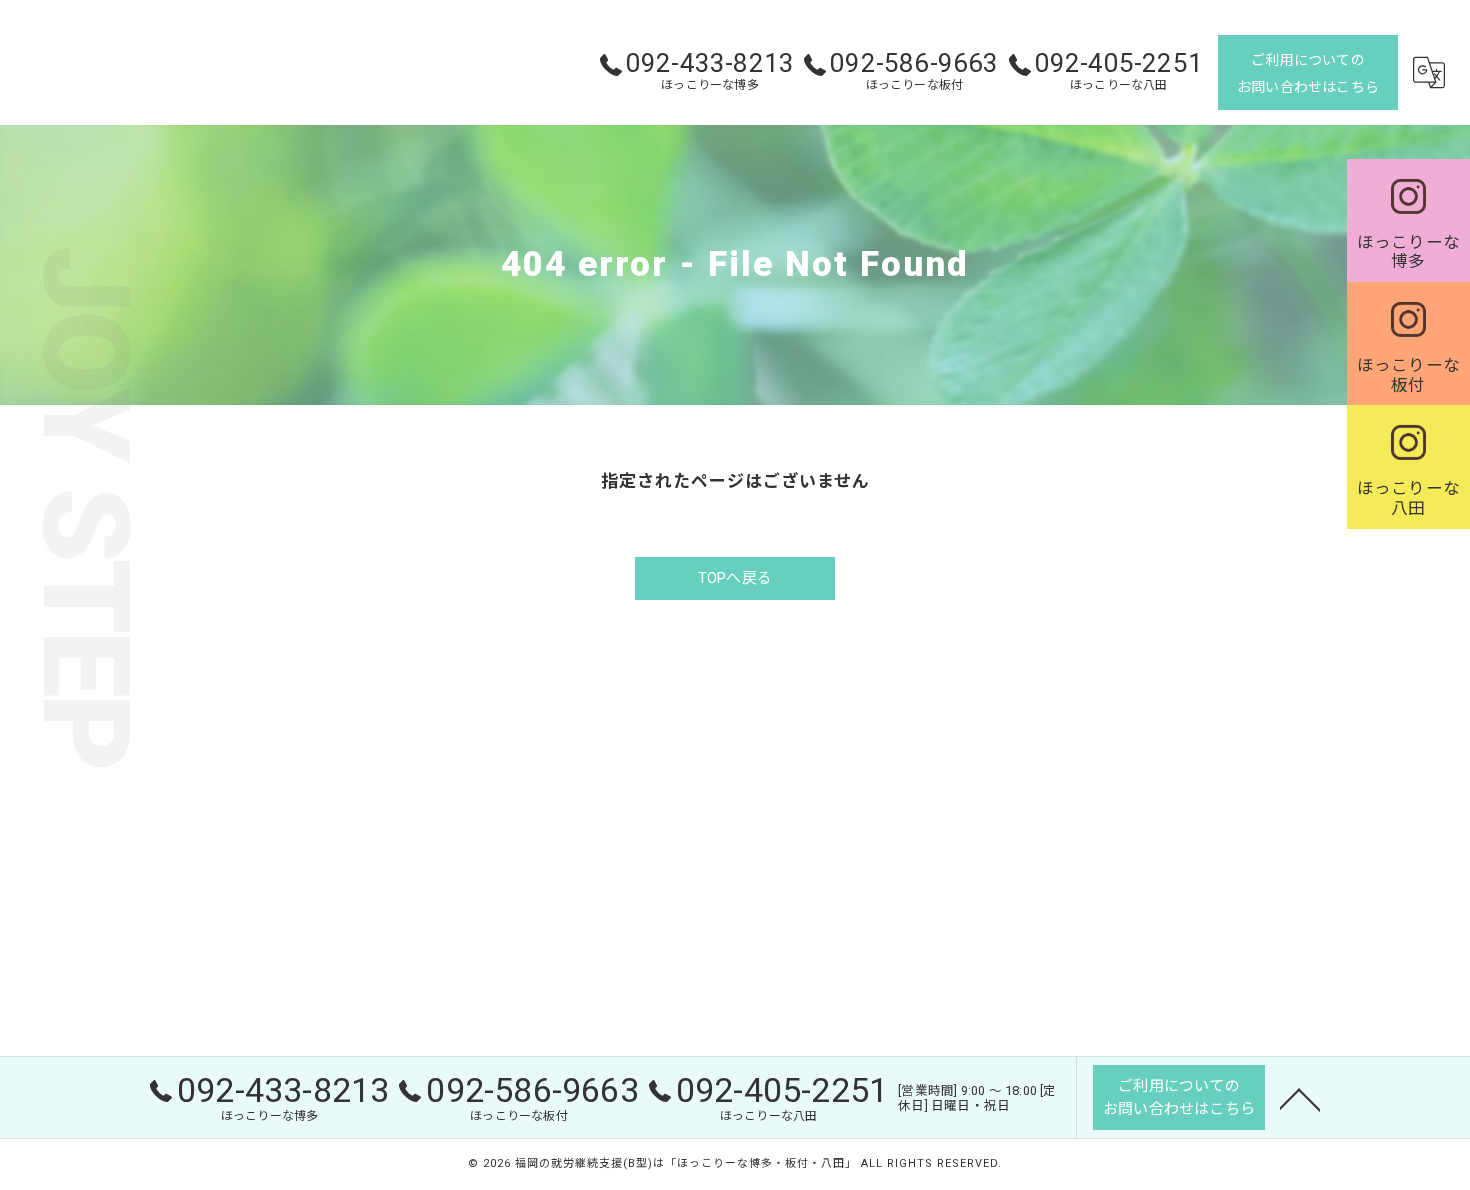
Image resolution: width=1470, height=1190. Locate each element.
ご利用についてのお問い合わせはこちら (1308, 73)
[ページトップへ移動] (1300, 1098)
